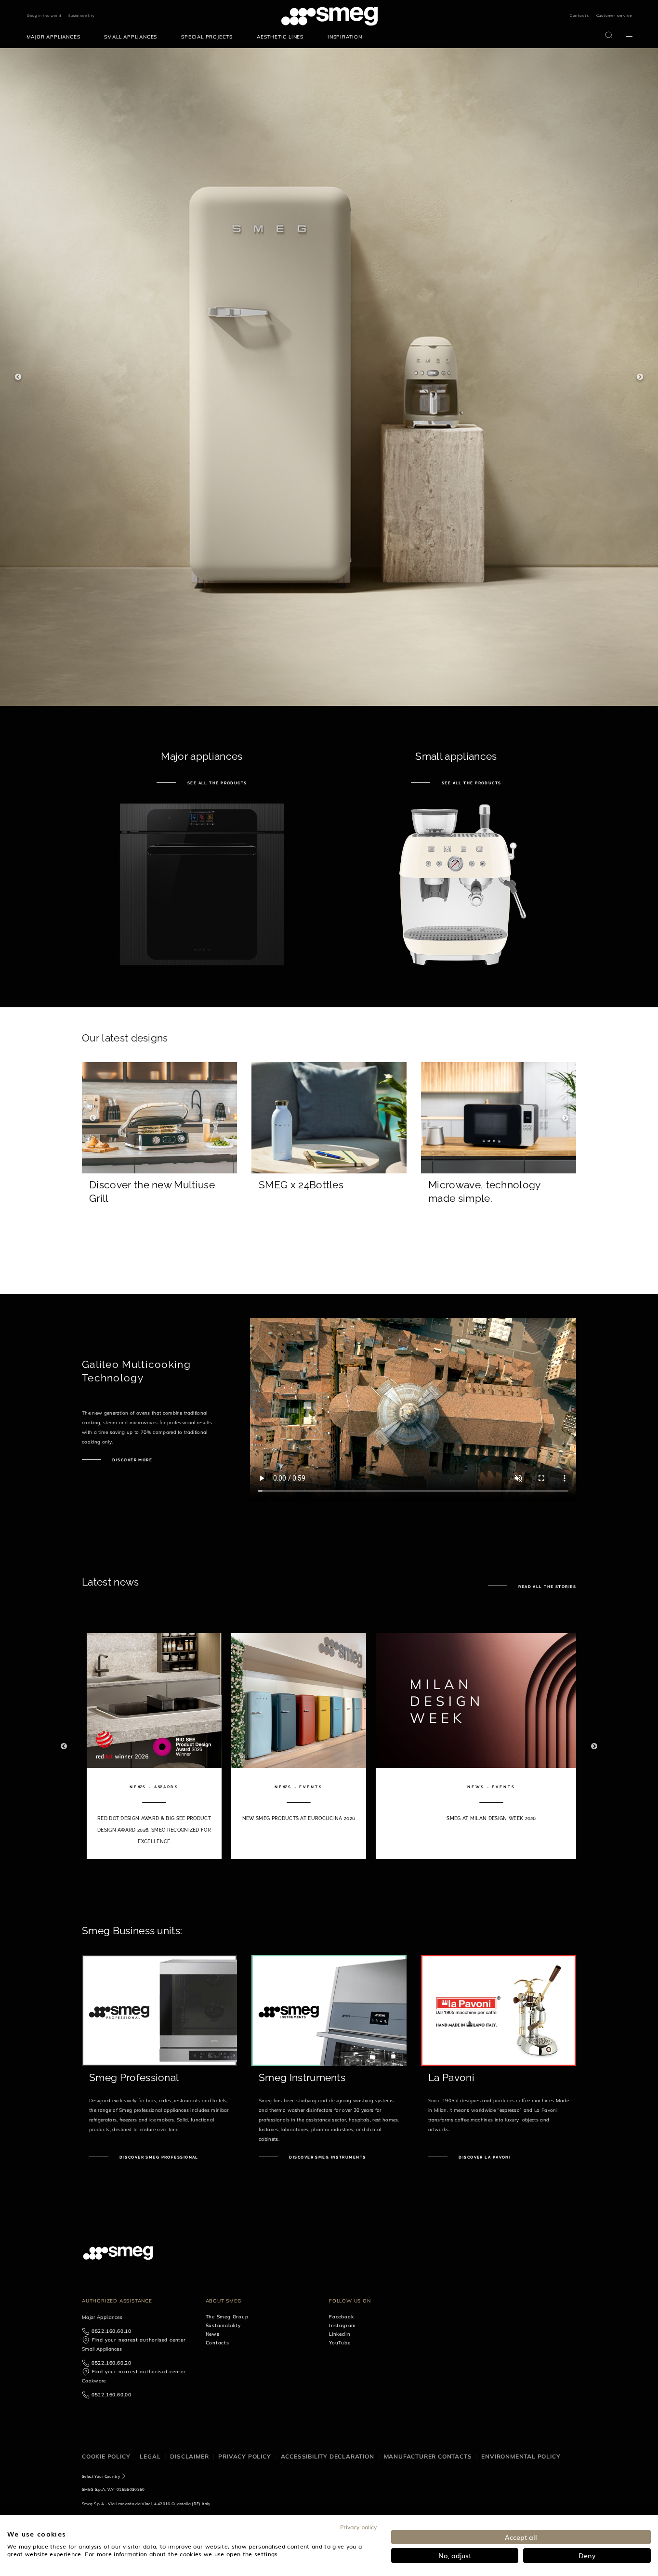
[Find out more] (159, 1225)
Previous (18, 377)
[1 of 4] (329, 377)
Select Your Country (101, 2476)
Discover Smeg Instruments (327, 2157)
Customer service (614, 15)
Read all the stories (546, 1587)
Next (640, 377)
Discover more (132, 1460)
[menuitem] (56, 37)
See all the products (216, 783)
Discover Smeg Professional (158, 2157)
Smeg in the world (44, 16)
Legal (150, 2456)
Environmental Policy (521, 2456)
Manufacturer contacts (428, 2456)
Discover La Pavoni (484, 2157)
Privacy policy (244, 2456)
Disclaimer (189, 2456)
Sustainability (81, 16)
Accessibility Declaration (328, 2456)
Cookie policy (106, 2456)
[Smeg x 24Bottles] (329, 1225)
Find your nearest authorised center (139, 2340)
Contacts (579, 15)
